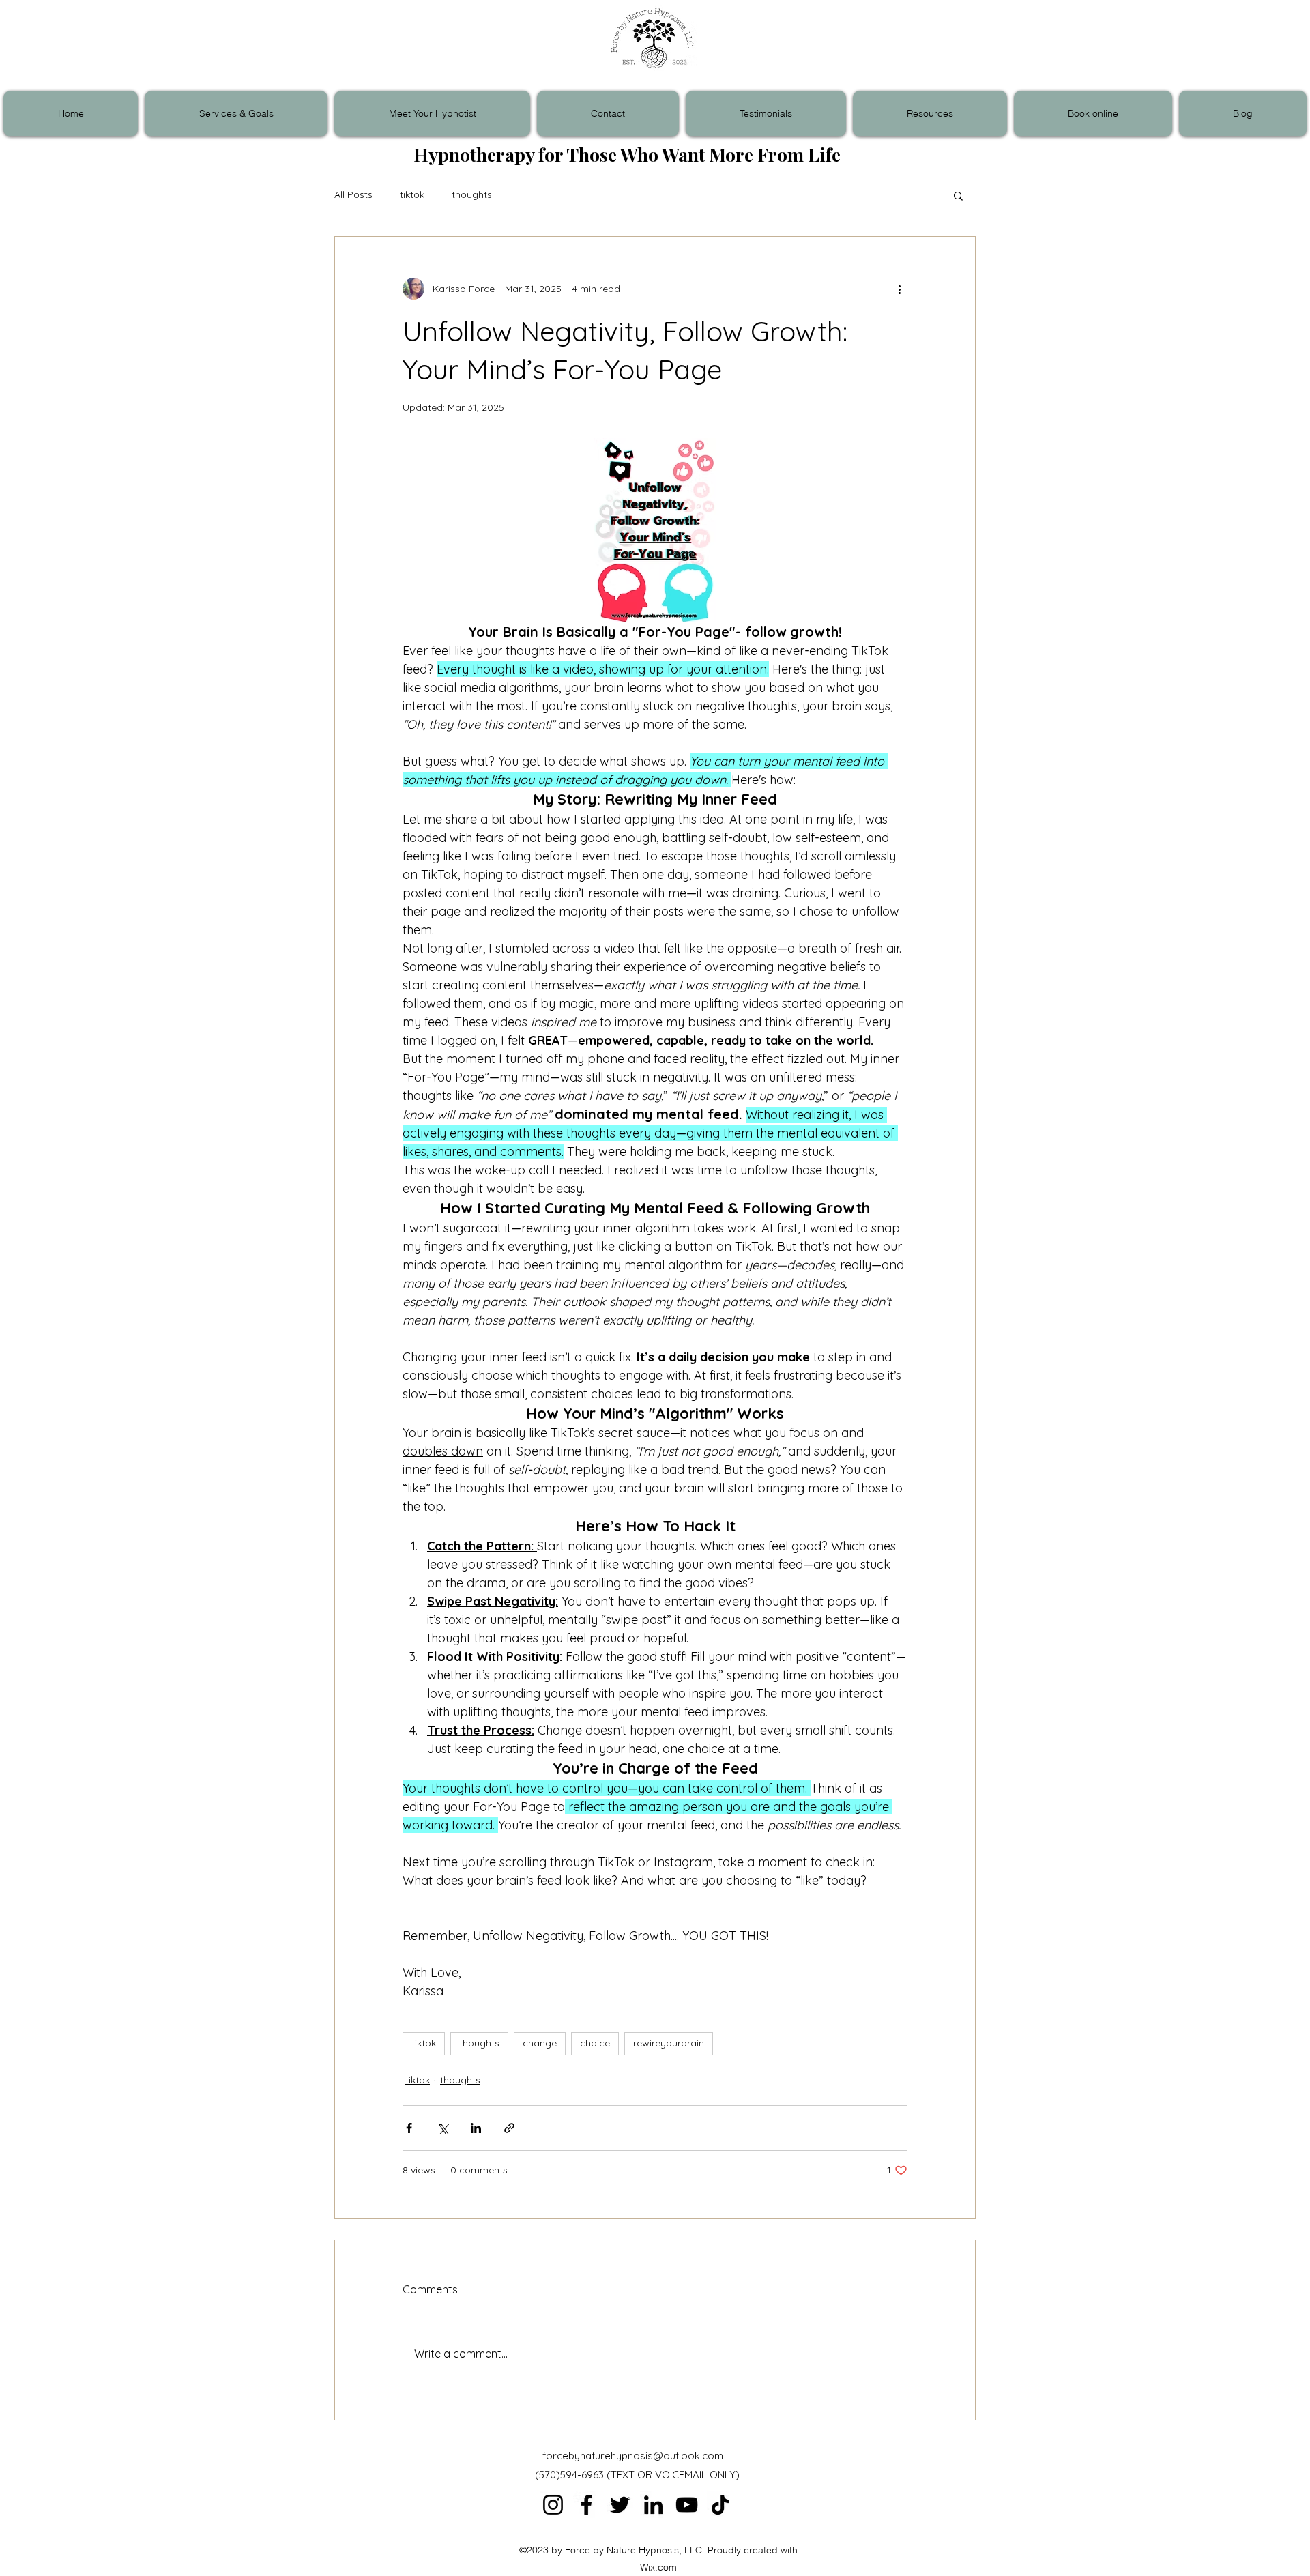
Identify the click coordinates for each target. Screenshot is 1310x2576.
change (540, 2043)
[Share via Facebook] (409, 2128)
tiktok (412, 194)
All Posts (353, 194)
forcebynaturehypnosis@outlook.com (633, 2456)
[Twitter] (620, 2505)
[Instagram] (553, 2505)
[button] (958, 195)
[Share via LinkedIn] (476, 2128)
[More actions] (899, 289)
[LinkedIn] (653, 2505)
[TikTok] (720, 2505)
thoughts (472, 194)
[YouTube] (687, 2505)
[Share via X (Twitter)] (442, 2128)
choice (595, 2043)
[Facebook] (586, 2505)
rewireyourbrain (669, 2043)
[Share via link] (509, 2128)
